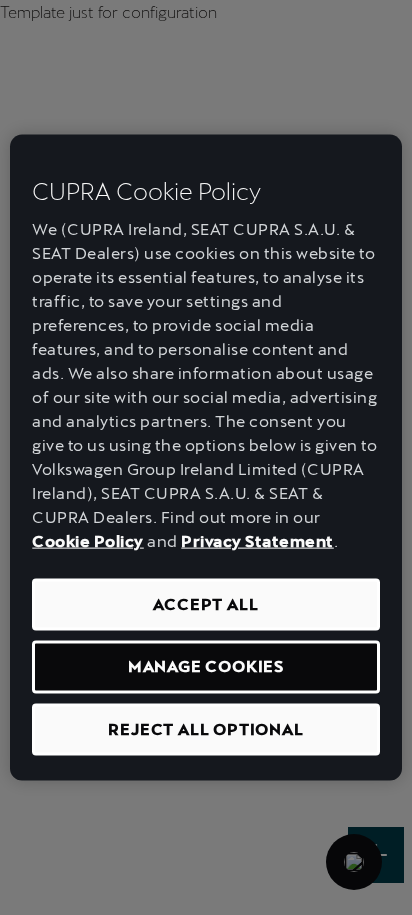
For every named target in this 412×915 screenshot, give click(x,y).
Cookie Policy (88, 541)
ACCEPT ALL (205, 604)
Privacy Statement (257, 541)
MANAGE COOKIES (206, 666)
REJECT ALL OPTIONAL (205, 728)
